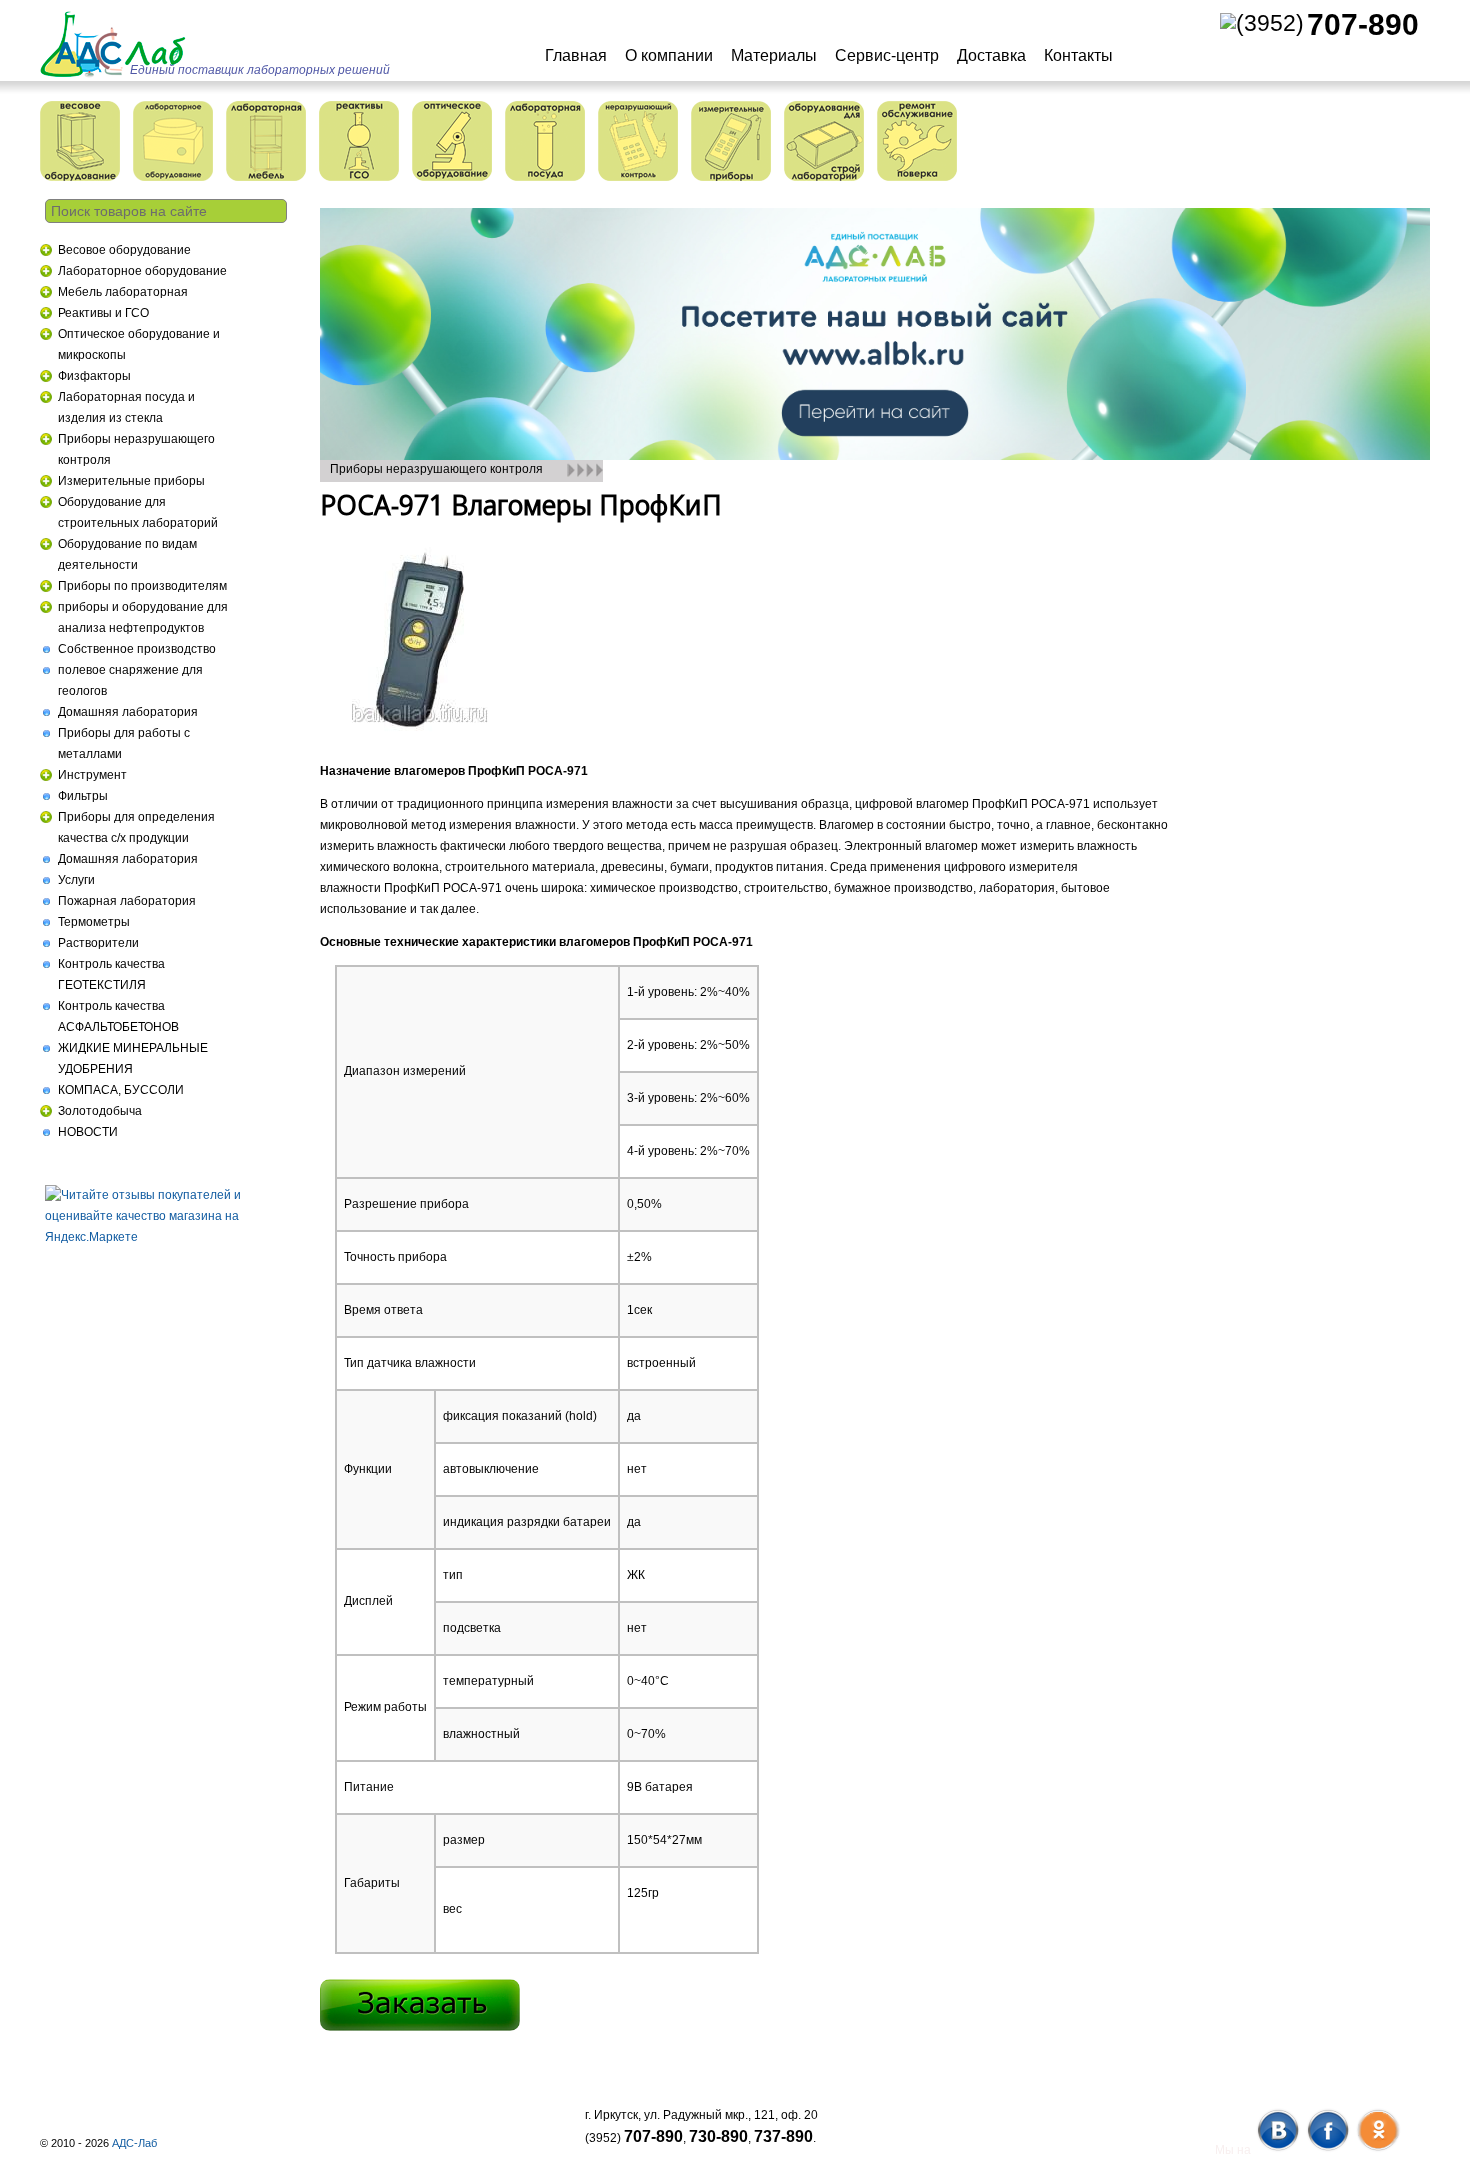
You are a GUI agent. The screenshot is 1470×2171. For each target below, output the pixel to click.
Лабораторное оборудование (142, 271)
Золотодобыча (100, 1111)
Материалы (774, 55)
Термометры (94, 922)
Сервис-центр (887, 55)
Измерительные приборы (131, 481)
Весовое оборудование (124, 250)
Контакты (1078, 55)
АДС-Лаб (134, 2143)
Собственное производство (137, 649)
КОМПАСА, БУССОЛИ (121, 1090)
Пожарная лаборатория (127, 901)
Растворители (98, 943)
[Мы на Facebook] (1327, 2150)
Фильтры (83, 796)
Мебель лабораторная (123, 292)
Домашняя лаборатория (128, 712)
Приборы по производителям (142, 586)
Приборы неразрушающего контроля (436, 469)
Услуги (76, 880)
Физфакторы (94, 376)
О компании (669, 55)
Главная (576, 55)
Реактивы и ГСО (103, 313)
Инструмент (92, 775)
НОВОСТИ (88, 1132)
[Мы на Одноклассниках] (1377, 2150)
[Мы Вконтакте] (1277, 2150)
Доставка (991, 55)
